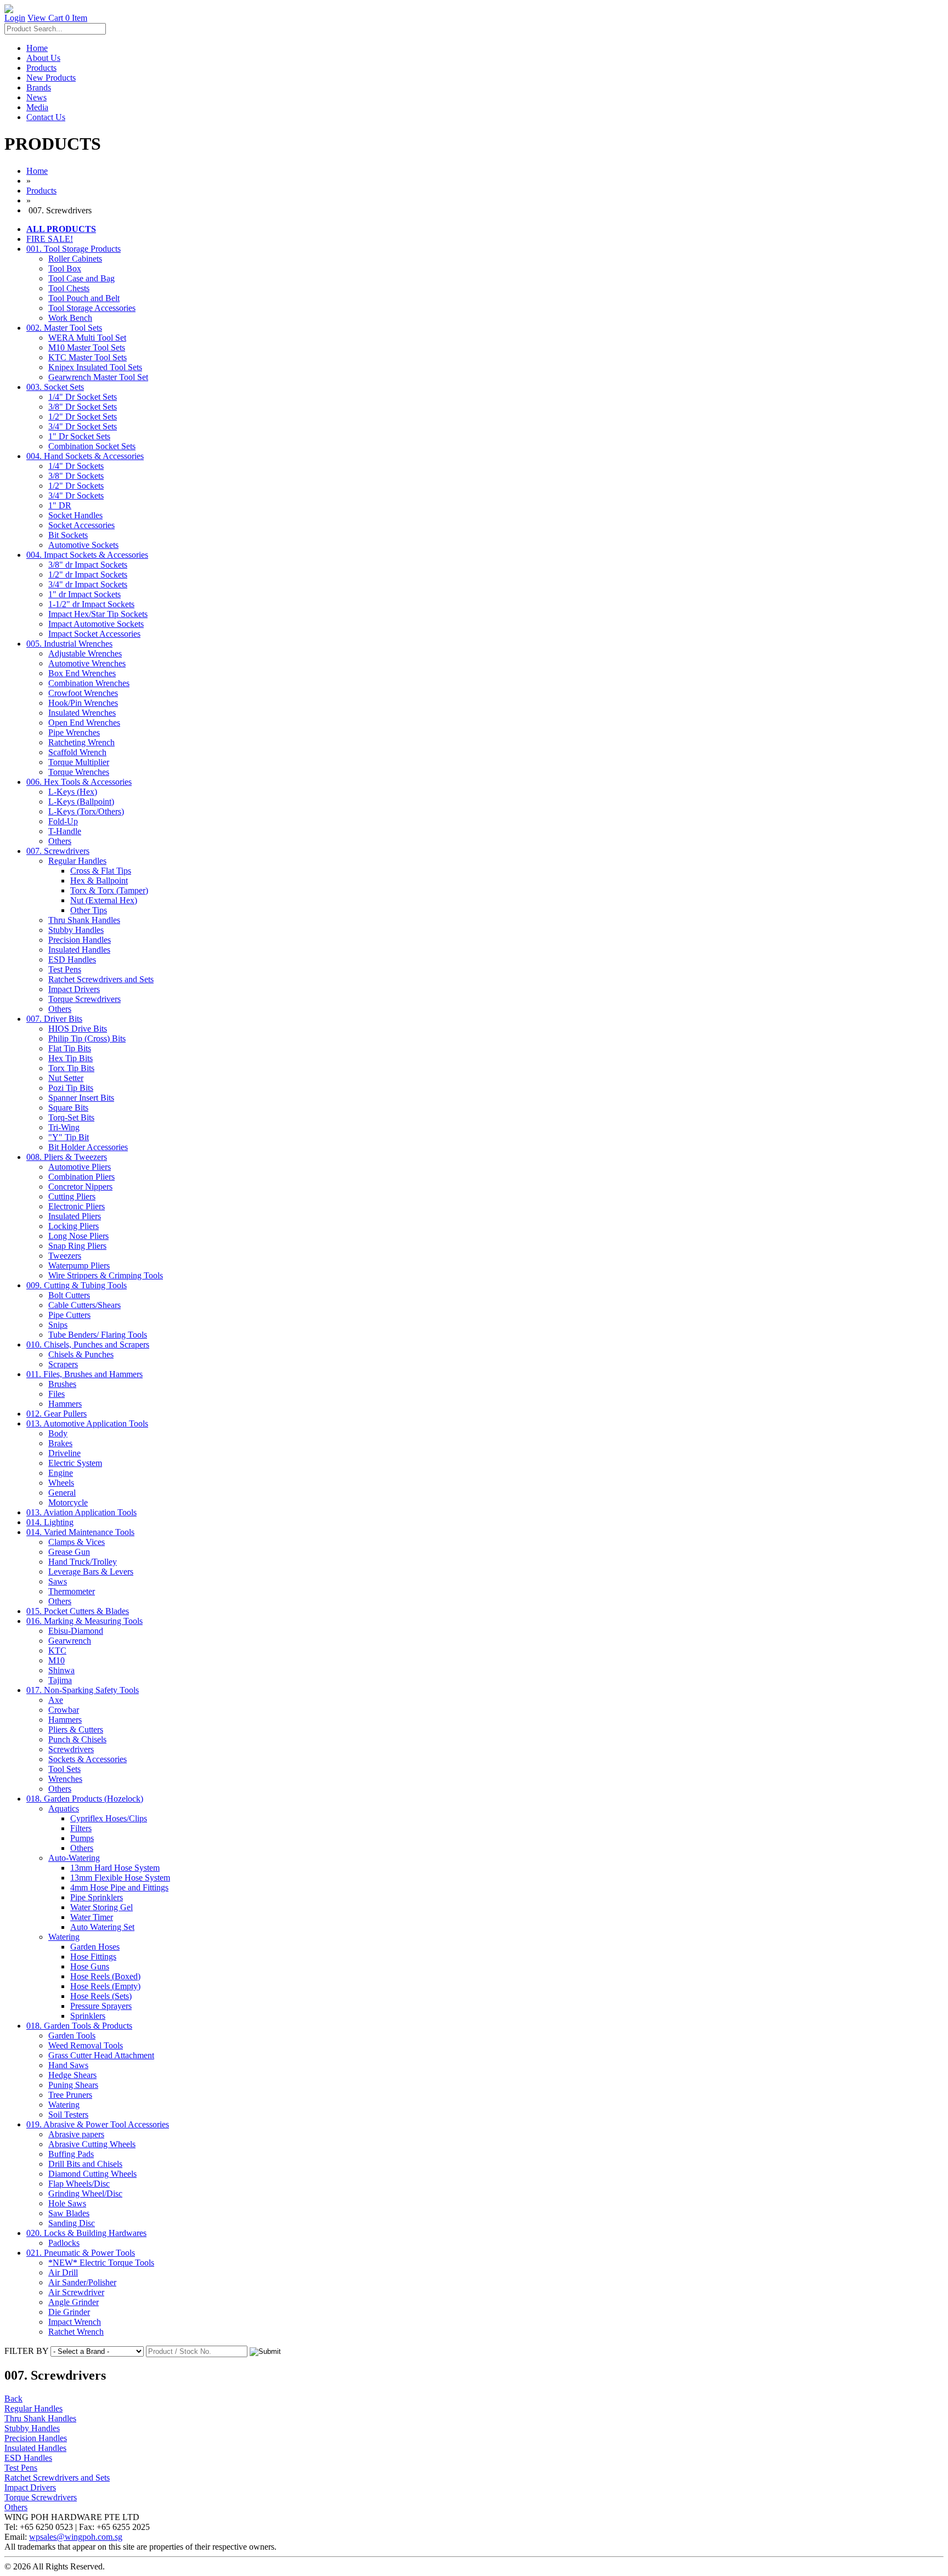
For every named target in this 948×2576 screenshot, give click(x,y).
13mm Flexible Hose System (120, 1878)
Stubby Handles (76, 930)
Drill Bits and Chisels (85, 2164)
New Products (51, 78)
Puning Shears (73, 2085)
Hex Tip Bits (70, 1058)
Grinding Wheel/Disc (85, 2193)
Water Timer (92, 1917)
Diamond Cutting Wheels (92, 2174)
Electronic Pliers (77, 1206)
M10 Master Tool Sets (87, 347)
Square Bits (68, 1108)
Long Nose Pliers (78, 1236)
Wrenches (65, 1779)
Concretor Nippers (80, 1187)
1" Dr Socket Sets (79, 436)
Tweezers (65, 1256)
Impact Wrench (75, 2322)
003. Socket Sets (55, 387)
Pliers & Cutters (76, 1729)
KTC (57, 1651)
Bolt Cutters (69, 1295)
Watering (64, 1937)
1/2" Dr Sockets (76, 486)
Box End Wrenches (82, 673)
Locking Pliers (74, 1226)
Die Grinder (69, 2312)
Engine (61, 1473)
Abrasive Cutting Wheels (92, 2144)
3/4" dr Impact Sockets (88, 584)
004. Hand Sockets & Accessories (85, 456)
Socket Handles (75, 515)
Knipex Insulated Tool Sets (95, 367)
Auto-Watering (74, 1858)
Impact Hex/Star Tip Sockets (98, 614)
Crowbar (64, 1710)
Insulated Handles (79, 950)
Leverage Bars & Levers (91, 1572)
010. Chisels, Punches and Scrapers (88, 1344)
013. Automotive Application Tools (87, 1423)
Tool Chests (69, 288)
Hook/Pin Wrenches (83, 703)
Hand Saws (68, 2065)
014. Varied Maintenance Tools (80, 1532)
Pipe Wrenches (74, 732)
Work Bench (70, 318)
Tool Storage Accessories (92, 308)
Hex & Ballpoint (99, 881)
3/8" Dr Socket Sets (83, 407)
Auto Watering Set (102, 1927)
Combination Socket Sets (92, 446)
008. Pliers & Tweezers (67, 1157)
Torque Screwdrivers (84, 999)
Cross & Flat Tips (101, 871)
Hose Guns (90, 1966)
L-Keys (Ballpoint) (81, 802)
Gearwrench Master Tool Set (98, 377)
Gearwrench (70, 1641)
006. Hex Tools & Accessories (79, 782)
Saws (58, 1581)
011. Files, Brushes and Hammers (84, 1374)
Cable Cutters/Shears (84, 1305)
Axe (56, 1700)
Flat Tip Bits (70, 1048)
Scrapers (63, 1364)
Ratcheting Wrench (81, 742)
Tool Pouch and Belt (84, 298)
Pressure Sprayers (101, 2006)
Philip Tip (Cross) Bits (87, 1038)
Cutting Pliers (72, 1196)
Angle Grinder (74, 2302)
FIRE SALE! (50, 239)
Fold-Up (63, 821)
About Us (43, 58)
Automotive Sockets (83, 545)
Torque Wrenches (79, 772)
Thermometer (72, 1591)
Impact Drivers (74, 989)
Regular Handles (77, 861)
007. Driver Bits (54, 1019)
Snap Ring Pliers (77, 1246)
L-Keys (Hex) (73, 792)
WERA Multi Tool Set (87, 338)
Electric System (75, 1463)
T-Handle (65, 831)
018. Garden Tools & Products (79, 2026)
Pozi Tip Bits (71, 1088)
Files (57, 1394)
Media (37, 107)
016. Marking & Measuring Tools (84, 1621)
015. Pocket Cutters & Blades (78, 1611)
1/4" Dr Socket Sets (83, 397)
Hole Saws (67, 2203)
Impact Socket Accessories (94, 634)
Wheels (61, 1483)
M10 (57, 1660)
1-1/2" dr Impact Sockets (91, 604)
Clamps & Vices (77, 1542)
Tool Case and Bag (81, 278)
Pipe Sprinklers (97, 1897)
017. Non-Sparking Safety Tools (83, 1690)
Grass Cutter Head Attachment (101, 2055)
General (62, 1493)
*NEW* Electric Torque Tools (101, 2263)
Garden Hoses (95, 1947)
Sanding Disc (72, 2223)
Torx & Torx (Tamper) (109, 890)
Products (41, 68)
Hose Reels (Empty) (105, 1986)
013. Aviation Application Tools (81, 1512)
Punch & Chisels (77, 1739)
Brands (39, 87)
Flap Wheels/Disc (79, 2184)
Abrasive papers (76, 2134)
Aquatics (64, 1808)
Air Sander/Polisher (82, 2282)
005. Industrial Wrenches (69, 644)
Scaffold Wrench (77, 752)
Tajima (60, 1680)
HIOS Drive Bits (78, 1029)
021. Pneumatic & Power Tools (81, 2253)
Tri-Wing (64, 1127)
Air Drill (63, 2272)
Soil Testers (68, 2114)
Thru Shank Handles (84, 920)
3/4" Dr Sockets (76, 496)
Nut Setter (66, 1078)
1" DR (60, 505)
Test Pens (65, 969)
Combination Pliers (81, 1177)
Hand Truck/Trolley (83, 1562)
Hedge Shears (72, 2075)
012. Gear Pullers (57, 1414)
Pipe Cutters (69, 1315)
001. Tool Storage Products (74, 249)
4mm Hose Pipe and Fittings (119, 1887)
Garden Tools (72, 2036)
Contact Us (46, 117)
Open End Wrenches (84, 723)
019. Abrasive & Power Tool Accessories (98, 2124)
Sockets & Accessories (88, 1759)
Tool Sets (64, 1769)
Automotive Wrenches (87, 663)
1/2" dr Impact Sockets (88, 574)
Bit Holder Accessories (88, 1147)
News (36, 97)
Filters (81, 1828)
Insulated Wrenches (82, 713)
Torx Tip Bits (71, 1068)
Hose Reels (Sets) (101, 1996)
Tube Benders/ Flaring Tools (98, 1335)
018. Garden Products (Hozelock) (85, 1799)
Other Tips (89, 910)
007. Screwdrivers (58, 851)
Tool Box (65, 268)
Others (60, 841)
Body (58, 1433)
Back (13, 2399)
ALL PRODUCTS (61, 229)
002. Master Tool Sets (64, 328)
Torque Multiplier (79, 762)
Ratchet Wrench (76, 2332)
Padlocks (64, 2243)
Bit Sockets (68, 535)
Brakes (60, 1443)
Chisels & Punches (81, 1354)
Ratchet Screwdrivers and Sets (101, 979)
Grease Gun (69, 1552)
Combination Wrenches (89, 683)
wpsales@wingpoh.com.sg (76, 2537)
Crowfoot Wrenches (83, 693)
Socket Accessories (81, 525)
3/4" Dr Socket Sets (83, 426)
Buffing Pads (71, 2154)
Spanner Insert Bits (81, 1098)
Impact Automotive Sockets (96, 624)
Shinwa (61, 1670)
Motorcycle (68, 1502)
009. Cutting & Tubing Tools (77, 1285)
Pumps (82, 1838)
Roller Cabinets (75, 259)
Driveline (64, 1453)
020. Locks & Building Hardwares (86, 2233)
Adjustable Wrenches (85, 653)
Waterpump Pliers (79, 1266)
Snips (58, 1325)
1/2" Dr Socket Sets (83, 417)
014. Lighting (50, 1522)
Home (37, 48)
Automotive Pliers (80, 1167)
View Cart (57, 18)
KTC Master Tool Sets (88, 357)
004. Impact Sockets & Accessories (87, 555)
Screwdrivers (71, 1749)
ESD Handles (72, 959)
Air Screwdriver (76, 2292)
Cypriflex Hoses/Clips (109, 1818)
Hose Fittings (93, 1957)
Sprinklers (88, 2016)
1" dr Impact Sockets (84, 594)
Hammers (65, 1404)
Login (15, 18)
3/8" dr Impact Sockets (88, 565)
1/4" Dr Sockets (76, 466)
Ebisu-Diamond (76, 1631)
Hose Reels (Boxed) (105, 1976)
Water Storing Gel (101, 1907)
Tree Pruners (70, 2095)
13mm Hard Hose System (115, 1868)
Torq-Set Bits (71, 1117)
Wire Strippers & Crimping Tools (106, 1275)
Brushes (62, 1384)
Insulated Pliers (75, 1216)
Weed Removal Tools (86, 2045)
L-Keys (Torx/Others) (86, 811)
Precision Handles (80, 940)
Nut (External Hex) (104, 900)
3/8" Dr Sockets (76, 476)
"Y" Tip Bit (69, 1137)
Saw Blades (69, 2213)
